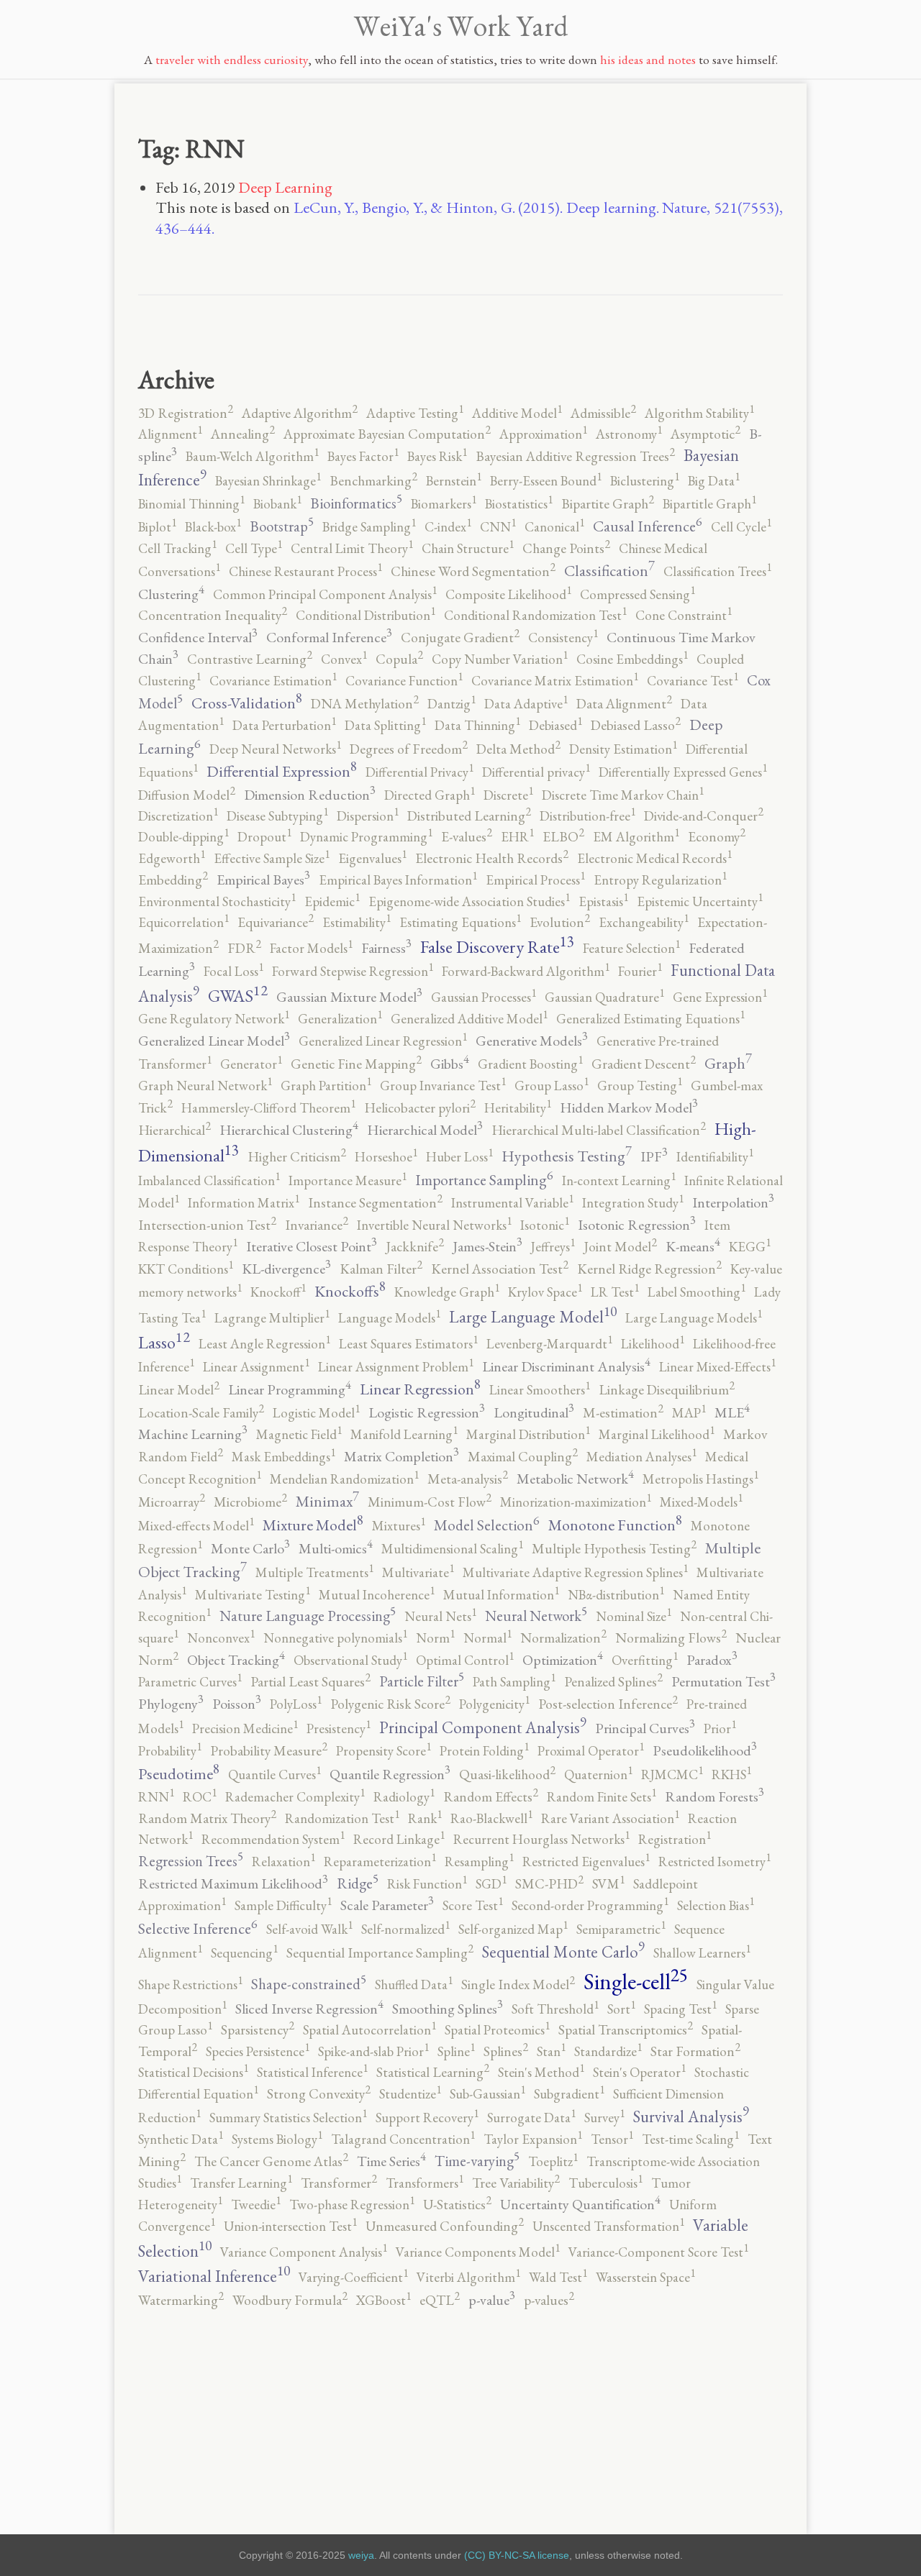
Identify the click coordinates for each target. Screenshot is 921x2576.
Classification (609, 571)
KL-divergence (286, 1269)
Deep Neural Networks (275, 749)
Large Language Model (533, 1317)
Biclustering (645, 481)
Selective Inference (198, 1928)
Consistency (563, 638)
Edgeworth (172, 858)
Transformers (425, 2183)
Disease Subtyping (277, 816)
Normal (487, 1638)
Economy (717, 837)
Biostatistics (519, 504)
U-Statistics (457, 2205)
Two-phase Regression (352, 2205)
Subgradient (569, 2094)
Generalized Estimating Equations (650, 1019)
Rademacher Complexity (295, 1797)
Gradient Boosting (530, 1064)
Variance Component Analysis (304, 2252)
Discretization (178, 816)
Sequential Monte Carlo (563, 1952)
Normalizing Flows (671, 1638)
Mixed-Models (701, 1502)
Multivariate (418, 1572)
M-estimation (623, 1413)
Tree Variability (516, 2183)
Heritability (518, 1108)
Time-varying (477, 2161)
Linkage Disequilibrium (667, 1390)
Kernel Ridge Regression (649, 1269)
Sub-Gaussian (487, 2094)
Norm (435, 1638)
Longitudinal (534, 1412)
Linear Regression (420, 1389)
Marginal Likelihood (657, 1434)
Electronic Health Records (492, 858)
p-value (492, 2300)
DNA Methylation (365, 704)
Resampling (479, 1862)
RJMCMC (672, 1775)
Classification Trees (717, 571)
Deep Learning (285, 187)
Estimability (357, 922)
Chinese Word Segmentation (473, 571)
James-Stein (487, 1246)
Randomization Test (342, 1818)
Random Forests (714, 1796)
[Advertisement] (460, 2410)
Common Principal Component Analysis (325, 594)
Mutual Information (501, 1595)
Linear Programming (290, 1389)
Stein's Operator (639, 2072)
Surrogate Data (531, 2118)
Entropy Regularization (660, 880)
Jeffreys (553, 1247)
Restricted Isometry (714, 1862)
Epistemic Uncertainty (700, 901)
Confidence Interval (198, 637)
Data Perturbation (284, 725)
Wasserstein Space (645, 2277)
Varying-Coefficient (353, 2277)
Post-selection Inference (608, 1704)
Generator (251, 1064)
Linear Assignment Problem (396, 1367)
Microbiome (250, 1502)
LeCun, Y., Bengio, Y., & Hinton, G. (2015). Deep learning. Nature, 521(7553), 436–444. (469, 218)
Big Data (714, 481)
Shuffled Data (414, 1984)
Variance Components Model (478, 2252)
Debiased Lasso (636, 725)
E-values (467, 837)
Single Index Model (518, 1984)
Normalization (563, 1638)
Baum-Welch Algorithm (252, 456)
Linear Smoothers (540, 1390)
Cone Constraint (684, 615)
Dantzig (452, 704)
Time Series (391, 2161)
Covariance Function (404, 681)
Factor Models (311, 948)
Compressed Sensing (638, 594)
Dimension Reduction (310, 795)
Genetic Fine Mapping (356, 1064)
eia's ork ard (461, 26)
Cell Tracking (177, 548)
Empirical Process (535, 880)
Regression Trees (191, 1861)
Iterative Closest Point (312, 1246)
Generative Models (532, 1041)
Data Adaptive (526, 704)
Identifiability (715, 1157)
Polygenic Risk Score (390, 1704)
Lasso (164, 1342)
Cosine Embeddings (632, 659)
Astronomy (629, 434)
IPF (654, 1156)
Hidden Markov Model (629, 1107)
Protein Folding (484, 1751)
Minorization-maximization (576, 1502)
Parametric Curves (190, 1682)
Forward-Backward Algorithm (526, 971)
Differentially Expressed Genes (683, 772)
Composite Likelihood (508, 594)
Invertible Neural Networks (434, 1225)
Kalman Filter (381, 1269)
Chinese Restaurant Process (305, 571)
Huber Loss (459, 1157)
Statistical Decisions (193, 2072)
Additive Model (517, 413)
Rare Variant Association (610, 1818)
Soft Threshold (555, 2009)
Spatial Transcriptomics (626, 2030)
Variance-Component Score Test (658, 2252)
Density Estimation (623, 749)
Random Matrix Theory (207, 1818)
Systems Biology (277, 2139)
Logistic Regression (427, 1412)
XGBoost (384, 2300)
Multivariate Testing (253, 1595)
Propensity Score (384, 1751)
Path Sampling (514, 1682)
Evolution (560, 922)
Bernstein (454, 481)
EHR (517, 837)
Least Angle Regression (264, 1344)
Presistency (339, 1728)
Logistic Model (316, 1413)
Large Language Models (694, 1318)
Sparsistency (258, 2030)
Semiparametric (621, 1929)
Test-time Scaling (690, 2139)
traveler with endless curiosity (232, 59)
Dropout (264, 837)
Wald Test (558, 2277)
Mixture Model (313, 1525)
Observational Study (350, 1660)
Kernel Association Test (500, 1269)
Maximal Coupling (523, 1457)
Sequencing (244, 1953)
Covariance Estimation (273, 681)
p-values (549, 2300)
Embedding (173, 880)
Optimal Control (465, 1660)
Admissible (603, 413)
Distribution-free (587, 816)
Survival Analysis (691, 2116)
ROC (200, 1797)
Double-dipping (183, 837)
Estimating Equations (460, 922)
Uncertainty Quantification (580, 2204)
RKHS (731, 1775)
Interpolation (733, 1202)
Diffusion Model (187, 795)
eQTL (440, 2300)
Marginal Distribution (528, 1434)
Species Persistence (258, 2051)
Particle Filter (422, 1681)
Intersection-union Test (207, 1225)
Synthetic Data (181, 2139)
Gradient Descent (644, 1064)
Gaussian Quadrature (604, 997)
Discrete (508, 795)
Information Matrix (244, 1203)
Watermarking (181, 2300)
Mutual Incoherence (377, 1595)
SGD (491, 1884)
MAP (689, 1413)
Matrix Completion (401, 1456)
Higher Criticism (297, 1157)
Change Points (566, 548)
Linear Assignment (256, 1367)
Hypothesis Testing (567, 1156)
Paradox (712, 1660)
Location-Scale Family (201, 1413)
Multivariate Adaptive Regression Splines (575, 1572)
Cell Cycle (741, 527)
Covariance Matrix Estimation (555, 681)
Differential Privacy (419, 772)
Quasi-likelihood (507, 1775)
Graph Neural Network (205, 1086)
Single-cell (636, 1981)
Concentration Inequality (213, 615)
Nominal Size (634, 1616)
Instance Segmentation (375, 1203)
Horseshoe (386, 1157)
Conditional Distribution (366, 615)
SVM (608, 1884)
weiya (361, 2555)
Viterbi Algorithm (468, 2277)
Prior (720, 1728)
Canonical (554, 527)
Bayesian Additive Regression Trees (575, 456)
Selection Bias (716, 1905)
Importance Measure (348, 1180)
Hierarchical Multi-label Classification (599, 1130)
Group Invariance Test (443, 1086)
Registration (675, 1839)
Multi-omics (336, 1548)
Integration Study (633, 1203)
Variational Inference (214, 2276)
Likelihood (653, 1344)
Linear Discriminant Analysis (566, 1366)
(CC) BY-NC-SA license (517, 2555)
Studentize (410, 2094)
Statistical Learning (433, 2072)
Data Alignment (624, 704)
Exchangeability (644, 922)
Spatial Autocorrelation (369, 2030)
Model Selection (487, 1525)
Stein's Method (541, 2072)
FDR (244, 948)
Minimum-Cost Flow (430, 1502)
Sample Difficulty (283, 1905)
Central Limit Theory (352, 548)
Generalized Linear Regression (383, 1041)
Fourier (640, 971)
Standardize (608, 2051)
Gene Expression (720, 997)
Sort (621, 2009)
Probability (170, 1751)
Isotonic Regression (637, 1225)
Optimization (563, 1660)
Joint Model (620, 1247)
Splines (506, 2051)
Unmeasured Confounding (445, 2226)
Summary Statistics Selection (288, 2118)
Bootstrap (282, 526)
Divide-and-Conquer (704, 816)
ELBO (563, 837)
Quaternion (598, 1775)
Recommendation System (273, 1839)
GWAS (238, 996)
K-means (693, 1246)
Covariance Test (693, 681)
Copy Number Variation (500, 659)
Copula (399, 659)
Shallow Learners (702, 1953)
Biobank (277, 504)
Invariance (317, 1225)
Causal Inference (648, 526)
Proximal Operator (591, 1751)
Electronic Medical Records (654, 858)
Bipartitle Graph (709, 504)
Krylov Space (545, 1292)
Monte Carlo (250, 1548)
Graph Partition (326, 1086)
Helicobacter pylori (420, 1108)
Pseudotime (179, 1774)
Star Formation (695, 2051)
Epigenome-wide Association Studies (469, 901)
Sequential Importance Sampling (380, 1953)
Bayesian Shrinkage (268, 481)
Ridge (358, 1883)
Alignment (170, 434)
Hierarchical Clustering (289, 1130)
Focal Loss (233, 971)
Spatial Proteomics (497, 2030)
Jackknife (415, 1247)
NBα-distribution (616, 1595)
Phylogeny (171, 1704)
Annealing (243, 434)
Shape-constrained (309, 1984)
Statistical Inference (312, 2072)
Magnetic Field (299, 1434)
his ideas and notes (648, 59)
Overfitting (645, 1660)
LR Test (615, 1292)
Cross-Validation (247, 703)
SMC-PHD (549, 1884)
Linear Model (179, 1390)
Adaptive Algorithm (300, 413)
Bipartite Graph (608, 504)
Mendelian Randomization (344, 1479)
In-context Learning (619, 1180)
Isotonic (545, 1225)
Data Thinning (477, 725)
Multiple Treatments (314, 1572)
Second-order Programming (590, 1905)
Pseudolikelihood (705, 1750)
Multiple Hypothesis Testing (614, 1549)
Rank (425, 1818)
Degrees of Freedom (409, 749)
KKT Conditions (186, 1269)
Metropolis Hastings (700, 1479)
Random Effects (491, 1797)
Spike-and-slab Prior (373, 2051)
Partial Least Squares (310, 1682)
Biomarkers (444, 504)
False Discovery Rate (497, 946)
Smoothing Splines (448, 2009)
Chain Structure (468, 548)
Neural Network (536, 1616)
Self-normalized (405, 1929)
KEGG (750, 1247)
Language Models (389, 1318)
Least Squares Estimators (408, 1344)
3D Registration (186, 413)
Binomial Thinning (191, 504)
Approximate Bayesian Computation (387, 434)
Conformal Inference (329, 637)
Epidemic (332, 901)
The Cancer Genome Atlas (271, 2161)
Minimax (327, 1501)
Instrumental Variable (512, 1203)
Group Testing (640, 1086)
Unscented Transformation (608, 2226)
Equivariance (276, 922)
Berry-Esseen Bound (546, 481)
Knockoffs (350, 1291)
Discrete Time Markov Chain (623, 795)
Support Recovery (427, 2118)
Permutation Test (723, 1681)
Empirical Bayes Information (398, 880)
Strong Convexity (319, 2094)
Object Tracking (236, 1660)
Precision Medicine (245, 1728)
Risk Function (427, 1884)
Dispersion (368, 816)
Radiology (404, 1797)
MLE (732, 1412)
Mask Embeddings (283, 1457)
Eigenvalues (372, 858)
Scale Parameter (387, 1905)
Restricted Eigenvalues (586, 1862)
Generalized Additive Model (469, 1019)
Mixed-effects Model (196, 1526)
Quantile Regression (390, 1774)
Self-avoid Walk (309, 1929)
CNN (498, 527)
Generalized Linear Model (214, 1041)
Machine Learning (193, 1434)
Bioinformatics (356, 503)
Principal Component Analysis (483, 1727)
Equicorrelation (183, 922)
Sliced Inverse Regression (309, 2009)
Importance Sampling (484, 1180)
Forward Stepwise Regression (353, 971)
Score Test (473, 1905)
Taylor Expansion (533, 2139)
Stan (551, 2051)
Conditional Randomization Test (535, 615)
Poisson (237, 1704)
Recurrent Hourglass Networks (541, 1839)
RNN (156, 1797)
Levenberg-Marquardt (549, 1344)
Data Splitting (385, 725)
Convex (344, 659)
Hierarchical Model (425, 1130)
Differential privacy (536, 772)
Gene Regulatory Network (214, 1019)
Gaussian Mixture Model (349, 997)
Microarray (172, 1502)
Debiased (555, 725)
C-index (448, 527)
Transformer (339, 2183)
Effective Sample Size (272, 858)
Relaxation (283, 1862)
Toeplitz (553, 2161)
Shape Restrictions (190, 1984)
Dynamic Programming (366, 837)
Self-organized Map (513, 1929)
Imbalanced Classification (209, 1180)
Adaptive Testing (415, 413)
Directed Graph (430, 795)
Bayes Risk (437, 456)
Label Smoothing (697, 1292)
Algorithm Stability (699, 413)
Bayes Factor (363, 456)
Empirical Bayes (263, 880)
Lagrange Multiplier (272, 1318)
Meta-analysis (468, 1479)
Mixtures (399, 1526)
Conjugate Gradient (460, 638)
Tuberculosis (605, 2183)
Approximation (543, 434)
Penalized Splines (613, 1682)
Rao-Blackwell (491, 1818)
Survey (604, 2118)
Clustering (171, 594)
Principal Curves (645, 1728)
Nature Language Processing (308, 1616)
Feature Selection (631, 948)
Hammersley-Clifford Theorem (268, 1108)
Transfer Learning (241, 2183)
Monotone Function (615, 1525)
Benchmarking (373, 481)
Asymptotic (706, 434)
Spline (456, 2051)
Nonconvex (221, 1638)
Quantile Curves (275, 1775)
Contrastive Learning (250, 659)
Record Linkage (399, 1839)
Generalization (340, 1019)
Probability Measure (269, 1751)
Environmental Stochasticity (217, 901)
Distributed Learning (469, 816)
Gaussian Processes (484, 997)
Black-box (213, 527)
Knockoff (278, 1292)
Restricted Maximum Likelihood (233, 1883)
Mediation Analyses (641, 1457)
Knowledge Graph (447, 1292)
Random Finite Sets (602, 1797)
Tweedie (256, 2205)
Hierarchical (174, 1130)
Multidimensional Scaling (452, 1549)
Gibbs (450, 1064)
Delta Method (518, 749)
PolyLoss (296, 1704)
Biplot (157, 527)
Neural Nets (440, 1616)
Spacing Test (680, 2009)
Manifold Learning (404, 1434)
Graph (728, 1063)
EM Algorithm (636, 837)
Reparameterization (380, 1862)
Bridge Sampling (369, 527)
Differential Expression (282, 771)
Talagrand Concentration (403, 2139)
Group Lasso (552, 1086)
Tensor (612, 2139)
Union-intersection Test (290, 2226)
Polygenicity (494, 1704)
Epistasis (603, 901)
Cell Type (254, 548)
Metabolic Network (575, 1479)
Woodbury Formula (290, 2300)
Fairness (386, 948)
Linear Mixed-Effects (717, 1367)
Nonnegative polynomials (335, 1638)
